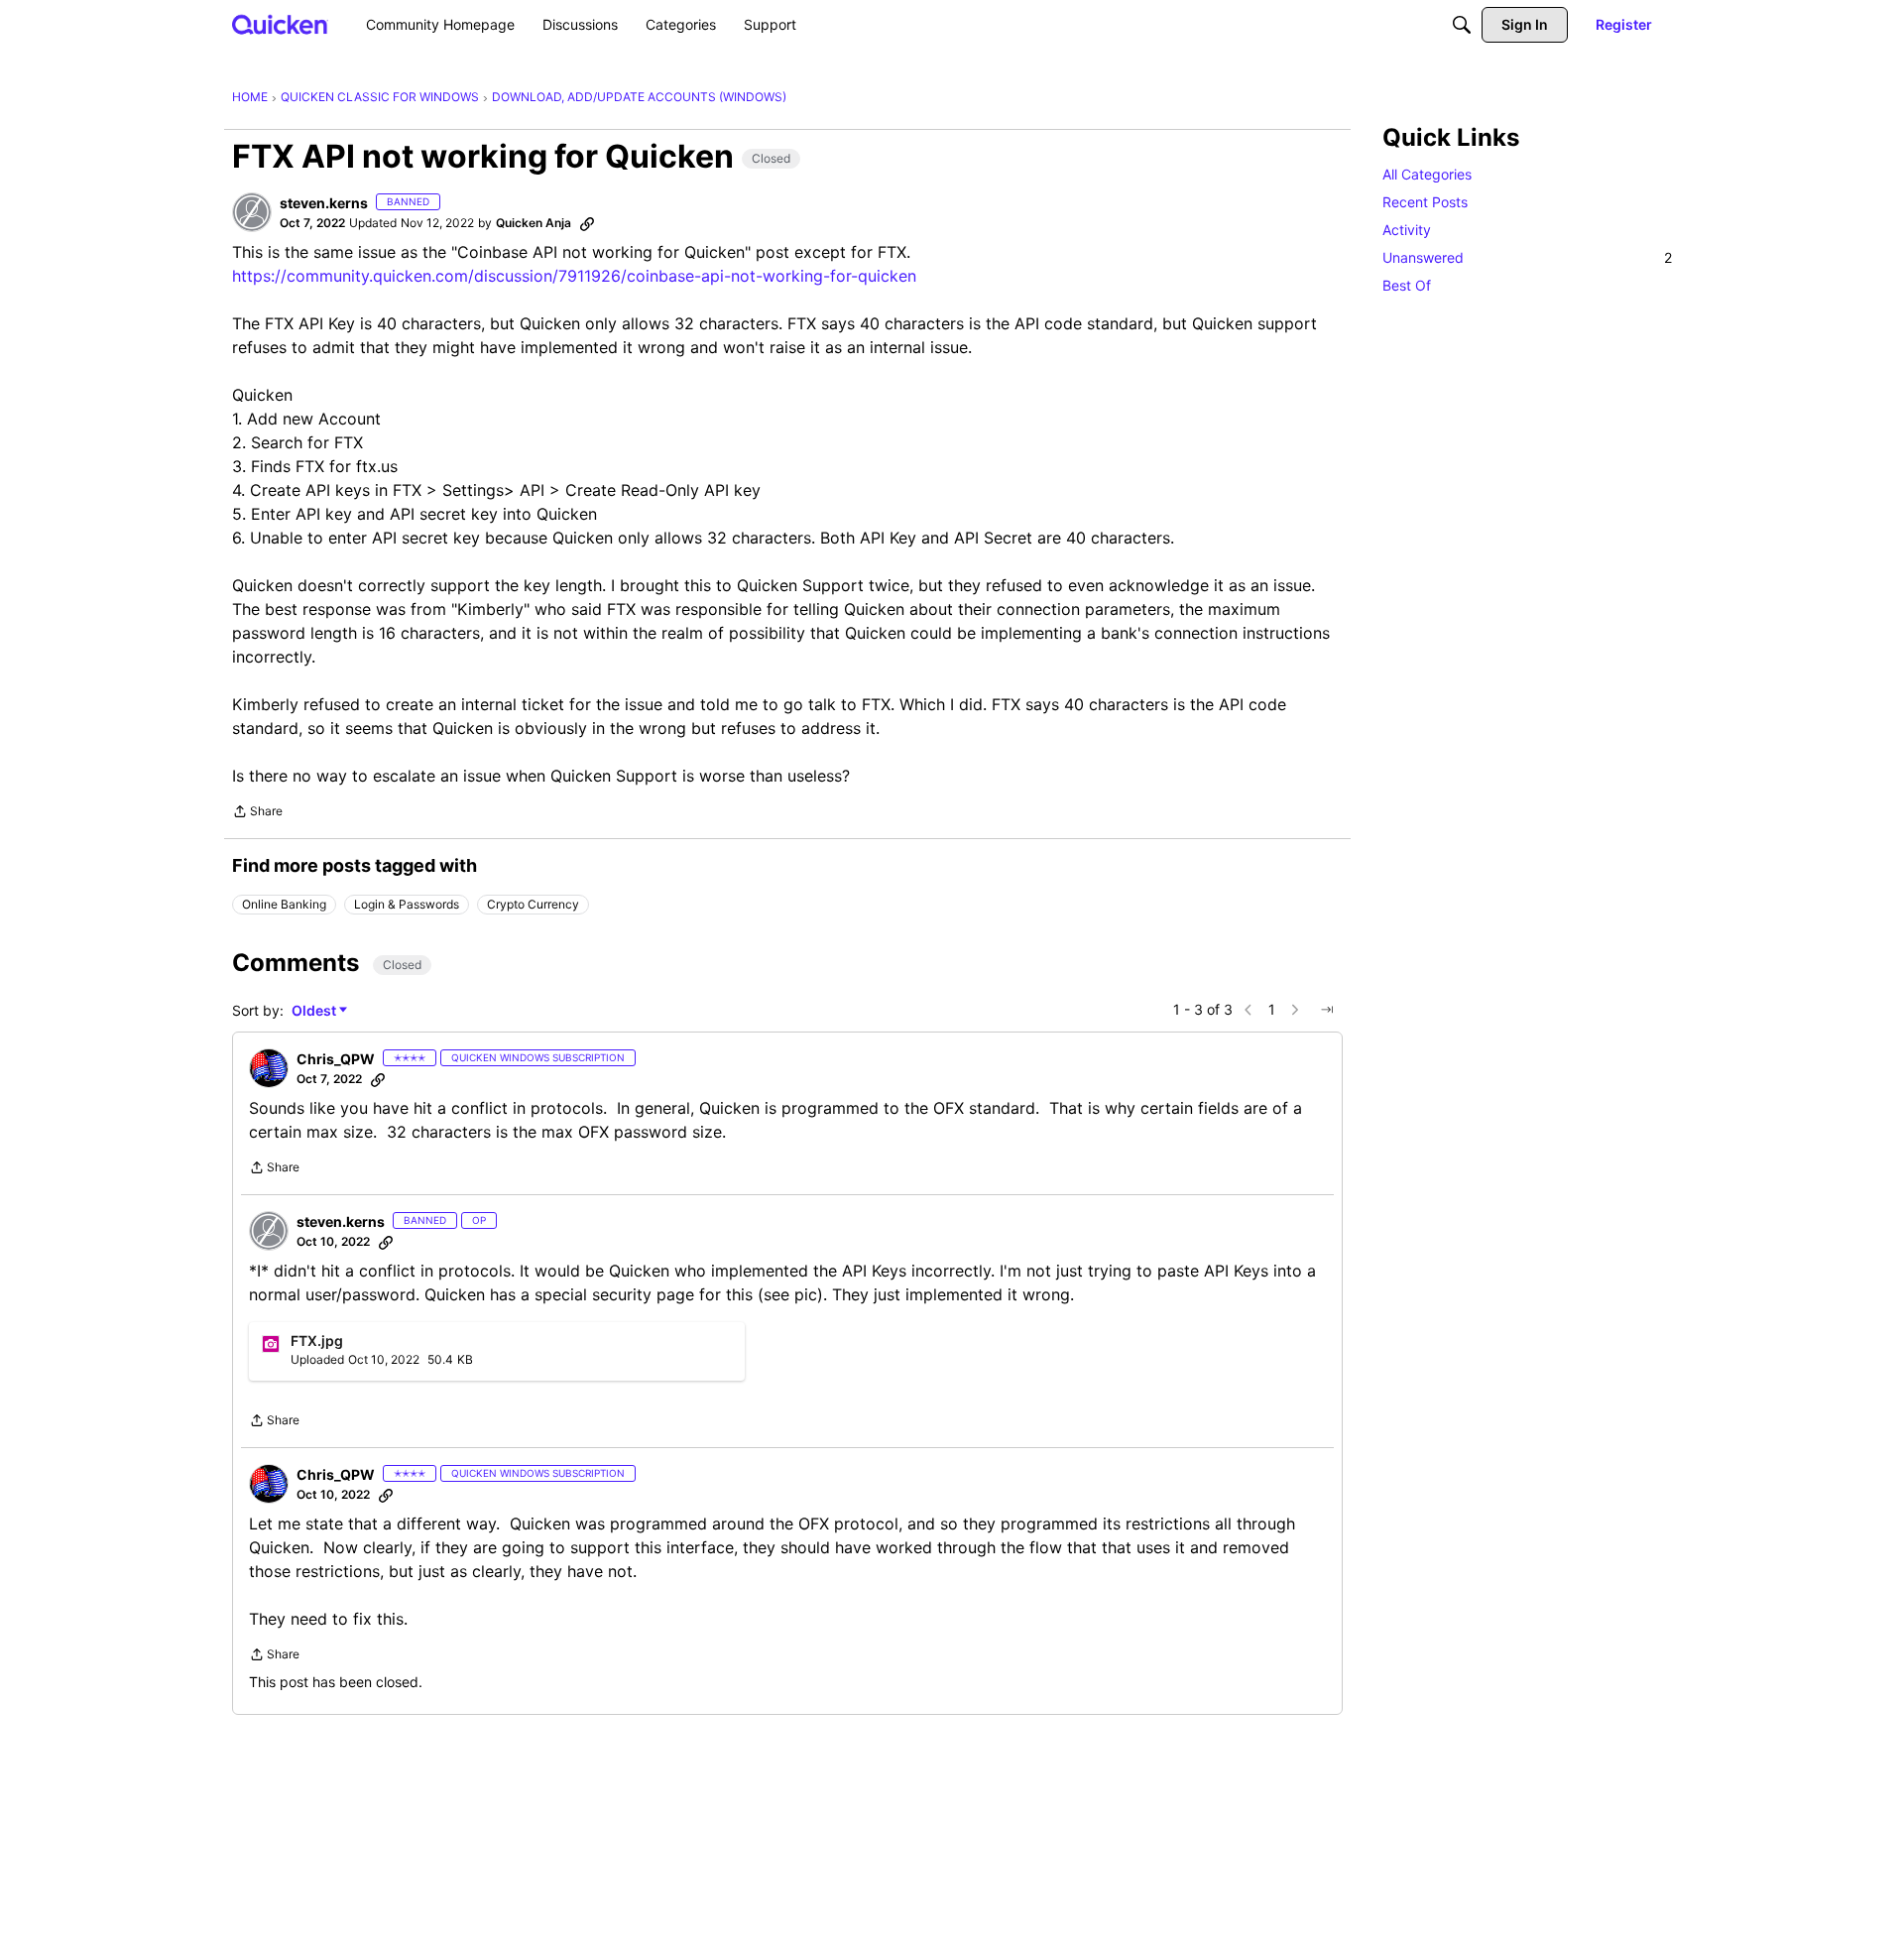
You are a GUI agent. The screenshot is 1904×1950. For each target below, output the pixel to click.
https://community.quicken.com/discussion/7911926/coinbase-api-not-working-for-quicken (574, 276)
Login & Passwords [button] (407, 904)
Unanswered (1527, 257)
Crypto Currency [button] (533, 904)
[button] (252, 212)
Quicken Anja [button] (534, 223)
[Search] (1462, 25)
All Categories (1427, 174)
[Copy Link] (587, 223)
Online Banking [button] (284, 904)
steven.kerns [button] (324, 203)
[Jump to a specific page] (1327, 1010)
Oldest (315, 1011)
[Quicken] (280, 24)
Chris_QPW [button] (336, 1059)
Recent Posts (1425, 202)
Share (257, 813)
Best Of (1407, 285)
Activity (1407, 230)
